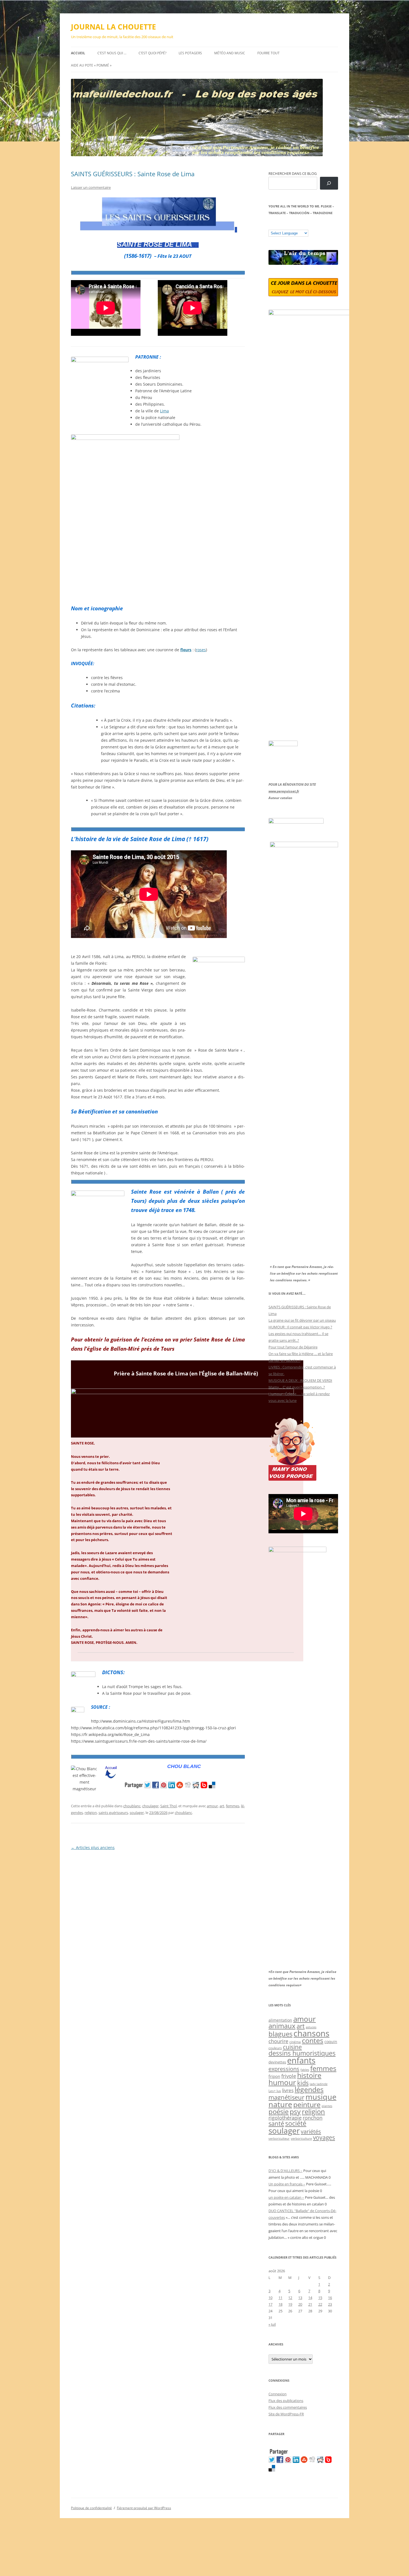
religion (91, 1813)
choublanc (132, 1806)
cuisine (292, 2047)
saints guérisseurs (113, 1813)
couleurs (275, 2048)
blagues (280, 2034)
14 (310, 2298)
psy (295, 2111)
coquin (331, 2042)
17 (270, 2304)
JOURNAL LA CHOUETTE (114, 27)
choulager (150, 1806)
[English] (288, 226)
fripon (274, 2076)
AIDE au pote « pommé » (91, 65)
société (296, 2123)
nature (280, 2104)
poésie (279, 2112)
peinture (307, 2104)
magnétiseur (286, 2097)
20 (300, 2304)
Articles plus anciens (93, 1847)
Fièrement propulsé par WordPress (144, 2508)
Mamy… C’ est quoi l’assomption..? (297, 1387)
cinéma (295, 2042)
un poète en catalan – (286, 2197)
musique (321, 2097)
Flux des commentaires (288, 2407)
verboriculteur (279, 2138)
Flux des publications (286, 2401)
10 (270, 2298)
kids (303, 2083)
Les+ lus (275, 2091)
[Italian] (293, 226)
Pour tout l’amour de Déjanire (293, 1347)
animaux (282, 2026)
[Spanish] (277, 226)
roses (201, 650)
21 (310, 2304)
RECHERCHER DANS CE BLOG (293, 173)
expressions (284, 2069)
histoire (309, 2075)
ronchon (313, 2118)
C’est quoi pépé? (152, 53)
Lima (164, 411)
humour (282, 2082)
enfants (301, 2060)
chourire (278, 2041)
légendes (309, 2089)
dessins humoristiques (302, 2053)
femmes (233, 1806)
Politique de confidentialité (91, 2508)
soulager (137, 1813)
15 (320, 2298)
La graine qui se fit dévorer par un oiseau (302, 1320)
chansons (311, 2033)
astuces (311, 2027)
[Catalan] (271, 226)
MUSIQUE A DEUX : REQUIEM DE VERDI (300, 1380)
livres (288, 2090)
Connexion (278, 2394)
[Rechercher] (329, 183)
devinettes (277, 2062)
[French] (282, 226)
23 (330, 2304)
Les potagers (190, 53)
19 (290, 2304)
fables (305, 2070)
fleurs (186, 650)
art (222, 1806)
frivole (289, 2076)
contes (313, 2040)
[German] (304, 226)
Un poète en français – (287, 2184)
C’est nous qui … (112, 53)
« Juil (272, 2324)
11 (280, 2298)
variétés (311, 2131)
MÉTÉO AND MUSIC (230, 53)
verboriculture (301, 2139)
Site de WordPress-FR (286, 2414)
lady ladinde (319, 2084)
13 (300, 2298)
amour (212, 1806)
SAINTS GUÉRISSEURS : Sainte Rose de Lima (133, 174)
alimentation (280, 2020)
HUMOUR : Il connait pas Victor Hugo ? (300, 1327)
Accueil (78, 53)
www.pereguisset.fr (284, 791)
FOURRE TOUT (268, 53)
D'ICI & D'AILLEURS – (285, 2171)
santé (276, 2123)
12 (290, 2298)
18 (280, 2304)
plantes (327, 2106)
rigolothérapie (285, 2118)
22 (320, 2304)
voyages (324, 2137)
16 (330, 2298)
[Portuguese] (299, 226)
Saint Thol (168, 1806)
